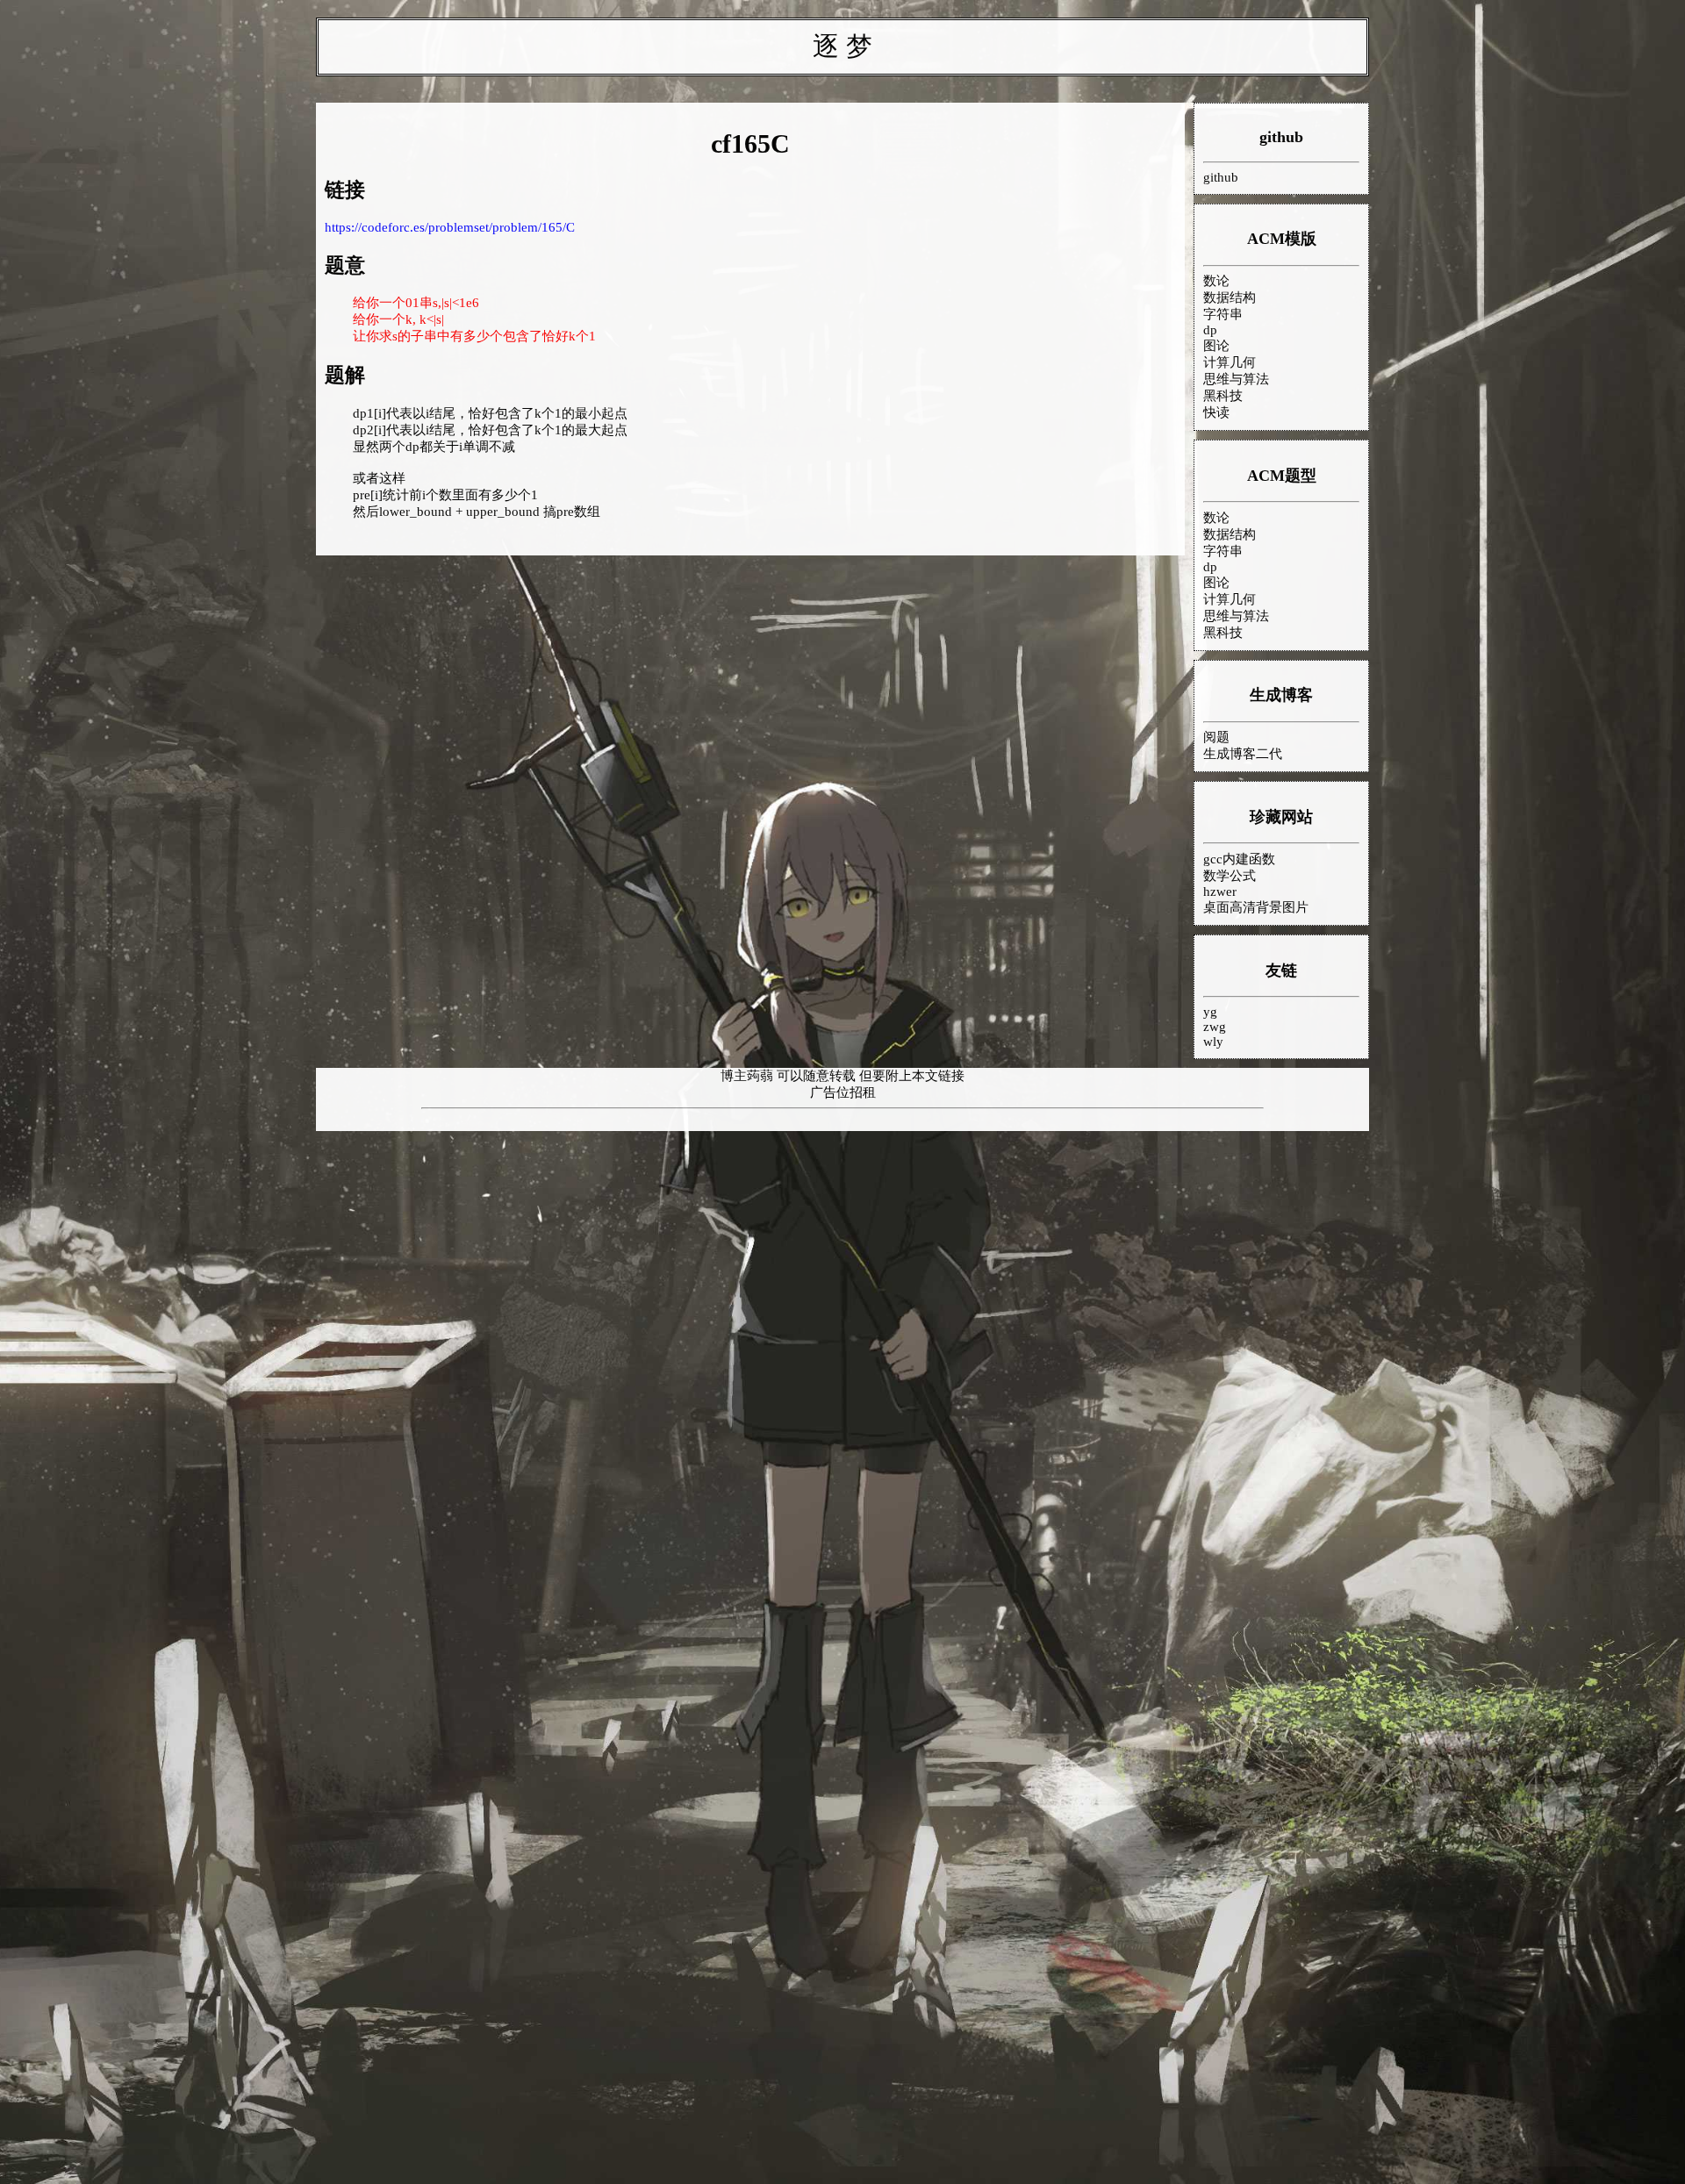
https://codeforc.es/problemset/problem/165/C (450, 227)
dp (1210, 330)
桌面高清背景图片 (1256, 907)
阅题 (1216, 737)
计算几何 (1230, 362)
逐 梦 (842, 46)
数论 (1216, 281)
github (1281, 137)
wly (1213, 1042)
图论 (1216, 346)
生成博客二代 (1243, 754)
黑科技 (1223, 396)
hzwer (1220, 892)
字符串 (1223, 314)
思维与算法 (1236, 379)
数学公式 (1230, 876)
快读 (1216, 412)
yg (1210, 1012)
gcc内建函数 (1239, 859)
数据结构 (1230, 297)
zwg (1215, 1027)
